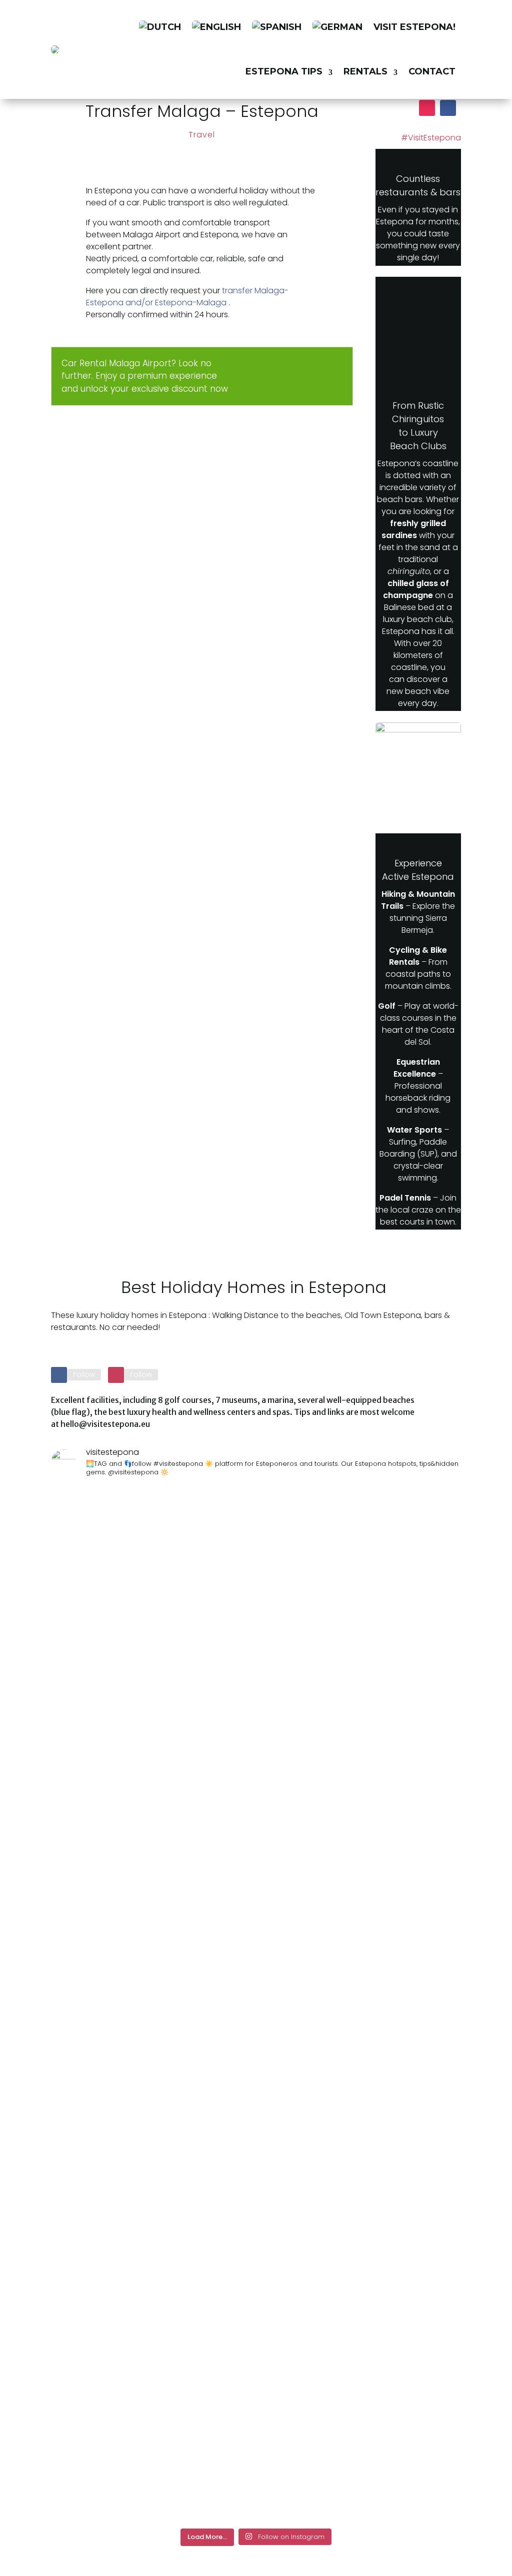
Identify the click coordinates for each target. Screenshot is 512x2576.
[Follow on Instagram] (427, 108)
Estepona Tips (284, 71)
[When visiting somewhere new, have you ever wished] (170, 2004)
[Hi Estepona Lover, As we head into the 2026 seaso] (428, 1759)
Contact (432, 71)
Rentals (365, 71)
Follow (84, 1374)
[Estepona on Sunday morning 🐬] (84, 1507)
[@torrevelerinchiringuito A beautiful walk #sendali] (342, 1523)
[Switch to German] (337, 27)
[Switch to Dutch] (160, 27)
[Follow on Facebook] (448, 108)
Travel (202, 135)
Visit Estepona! (414, 27)
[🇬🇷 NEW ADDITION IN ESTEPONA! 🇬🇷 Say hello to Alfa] (256, 1759)
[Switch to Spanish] (277, 27)
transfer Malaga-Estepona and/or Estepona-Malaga (187, 297)
